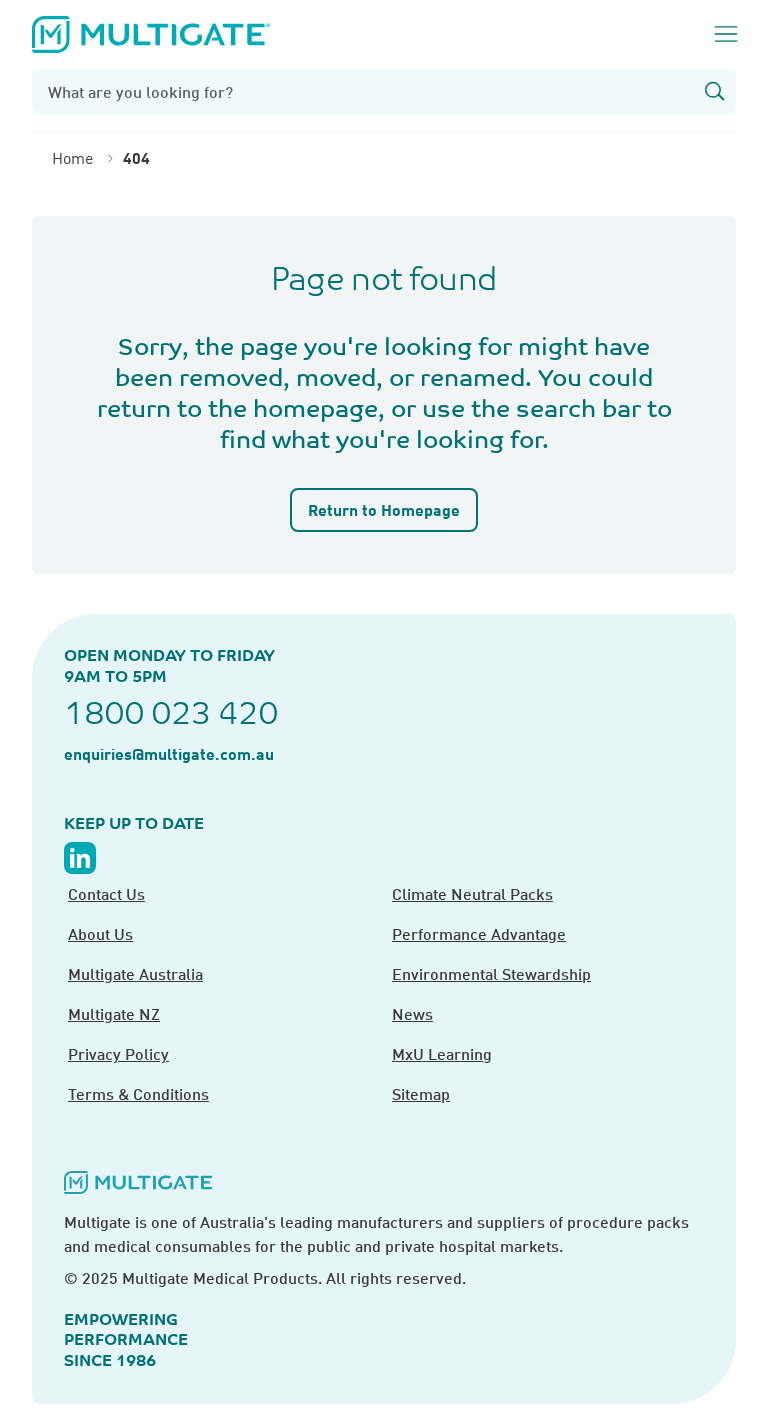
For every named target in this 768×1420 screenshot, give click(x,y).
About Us (100, 933)
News (412, 1013)
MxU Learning (442, 1053)
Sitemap (421, 1093)
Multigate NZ (114, 1013)
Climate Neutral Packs (472, 893)
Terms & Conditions (138, 1093)
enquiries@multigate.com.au (169, 753)
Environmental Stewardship (491, 973)
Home (72, 158)
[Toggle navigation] (726, 34)
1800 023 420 (171, 712)
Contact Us (106, 893)
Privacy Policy (118, 1053)
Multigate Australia (135, 973)
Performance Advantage (479, 933)
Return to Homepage (384, 509)
